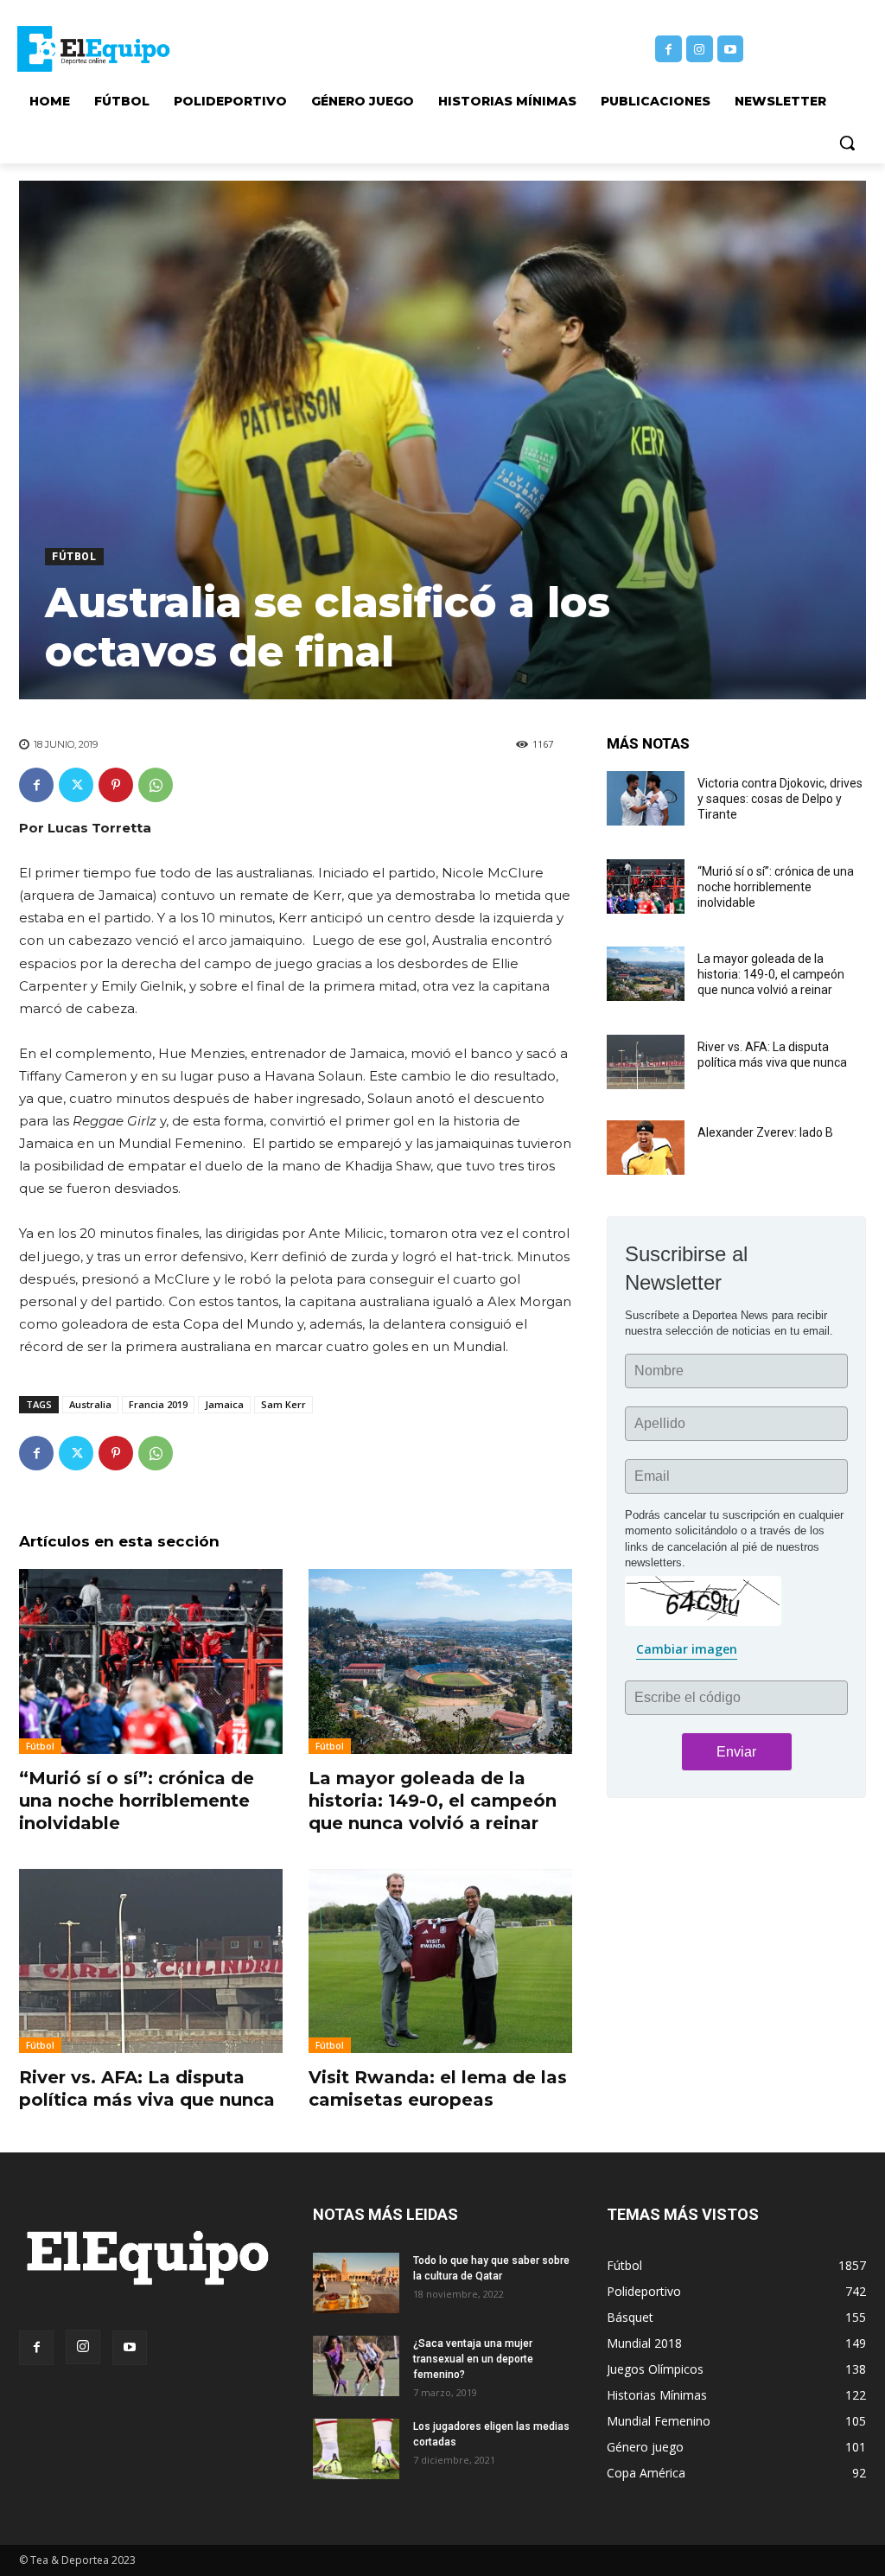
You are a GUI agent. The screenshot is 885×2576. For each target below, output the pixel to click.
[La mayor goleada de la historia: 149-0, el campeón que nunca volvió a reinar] (440, 1661)
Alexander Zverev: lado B (765, 1132)
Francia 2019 (158, 1404)
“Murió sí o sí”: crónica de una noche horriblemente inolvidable (137, 1801)
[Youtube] (731, 49)
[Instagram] (700, 49)
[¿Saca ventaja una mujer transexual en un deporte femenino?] (356, 2366)
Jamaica (224, 1404)
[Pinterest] (116, 785)
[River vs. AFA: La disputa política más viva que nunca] (151, 1961)
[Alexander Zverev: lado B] (646, 1148)
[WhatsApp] (156, 785)
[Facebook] (669, 49)
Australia (90, 1404)
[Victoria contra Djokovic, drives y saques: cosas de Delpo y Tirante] (646, 798)
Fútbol (74, 557)
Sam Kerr (283, 1404)
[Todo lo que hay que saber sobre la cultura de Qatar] (356, 2283)
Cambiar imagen (687, 1649)
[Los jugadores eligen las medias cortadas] (356, 2449)
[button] (847, 143)
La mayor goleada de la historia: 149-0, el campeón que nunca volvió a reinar (433, 1801)
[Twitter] (76, 785)
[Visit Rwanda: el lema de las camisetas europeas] (440, 1961)
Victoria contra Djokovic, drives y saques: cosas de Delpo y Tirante (780, 799)
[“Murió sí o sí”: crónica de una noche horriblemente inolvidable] (151, 1661)
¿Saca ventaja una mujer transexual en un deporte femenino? (473, 2359)
